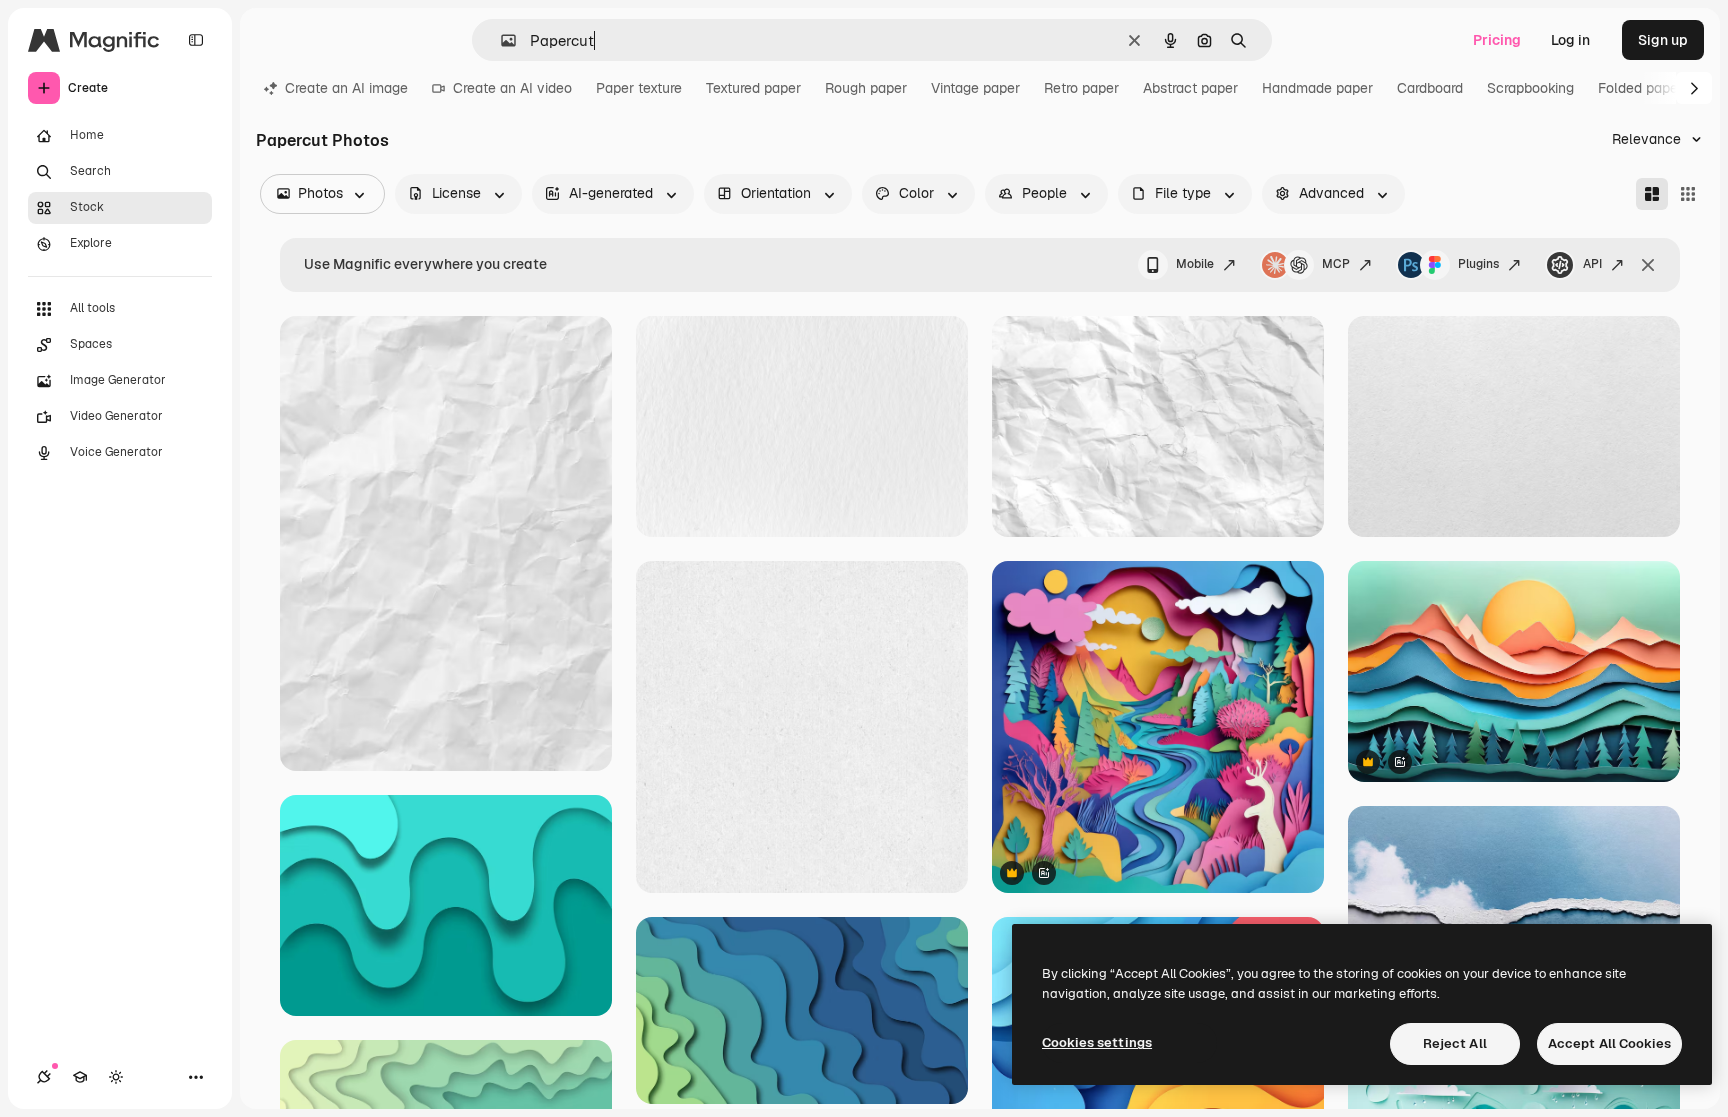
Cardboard (1430, 88)
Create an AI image (346, 88)
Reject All (1455, 1043)
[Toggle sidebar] (196, 40)
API (1592, 264)
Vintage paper (975, 88)
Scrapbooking (1530, 88)
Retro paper (1081, 88)
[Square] (1688, 194)
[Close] (1648, 265)
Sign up (1663, 40)
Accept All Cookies (1609, 1043)
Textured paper (753, 88)
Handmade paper (1317, 88)
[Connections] (44, 1077)
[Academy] (80, 1077)
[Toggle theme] (116, 1077)
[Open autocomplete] (500, 40)
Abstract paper (1190, 88)
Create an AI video (512, 88)
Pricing (1497, 40)
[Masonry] (1652, 194)
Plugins (1478, 264)
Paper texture (639, 88)
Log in (1570, 40)
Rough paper (866, 88)
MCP (1336, 264)
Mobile (1195, 264)
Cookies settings (1097, 1042)
